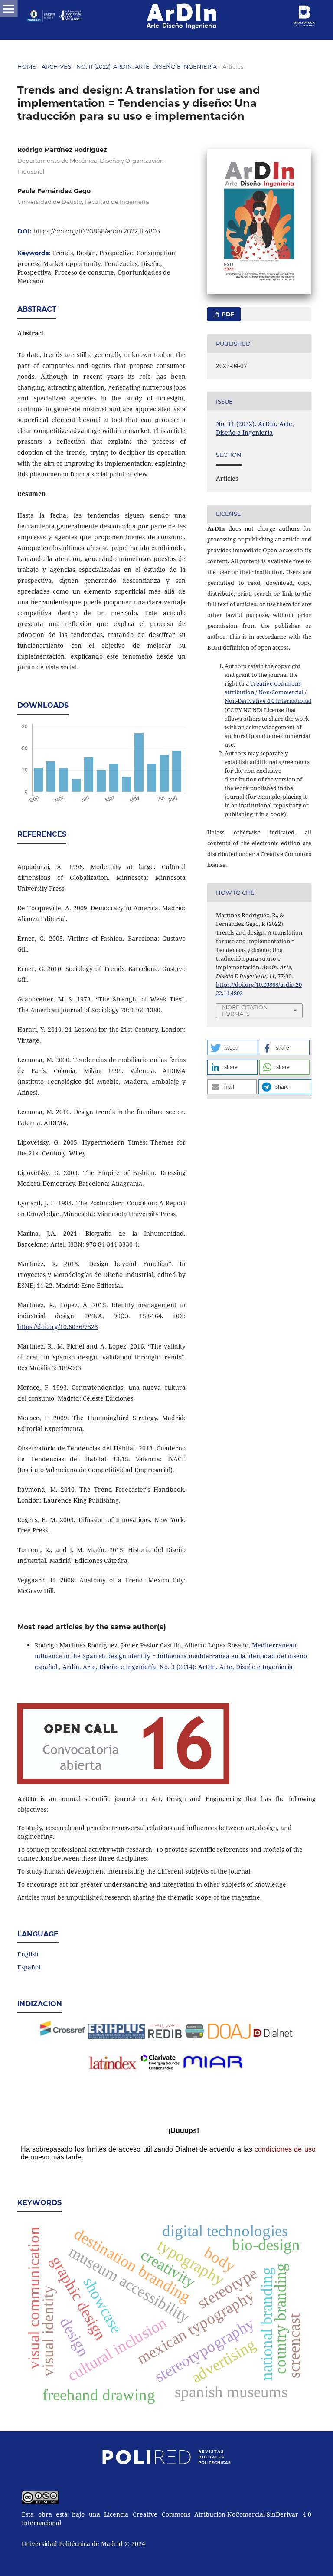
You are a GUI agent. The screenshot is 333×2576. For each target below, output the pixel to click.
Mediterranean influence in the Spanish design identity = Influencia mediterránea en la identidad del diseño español (171, 1656)
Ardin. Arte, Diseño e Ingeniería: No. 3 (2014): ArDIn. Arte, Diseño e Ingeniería (178, 1667)
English (28, 1954)
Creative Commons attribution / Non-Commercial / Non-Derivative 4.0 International (268, 692)
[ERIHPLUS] (116, 2036)
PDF (227, 314)
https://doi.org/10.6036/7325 (58, 1327)
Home (27, 66)
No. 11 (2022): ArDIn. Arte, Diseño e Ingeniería (147, 66)
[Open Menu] (9, 9)
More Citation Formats (245, 1010)
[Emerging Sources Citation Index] (160, 2067)
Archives (56, 66)
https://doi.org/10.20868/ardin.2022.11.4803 (97, 231)
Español (29, 1967)
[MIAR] (213, 2067)
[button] (232, 1048)
